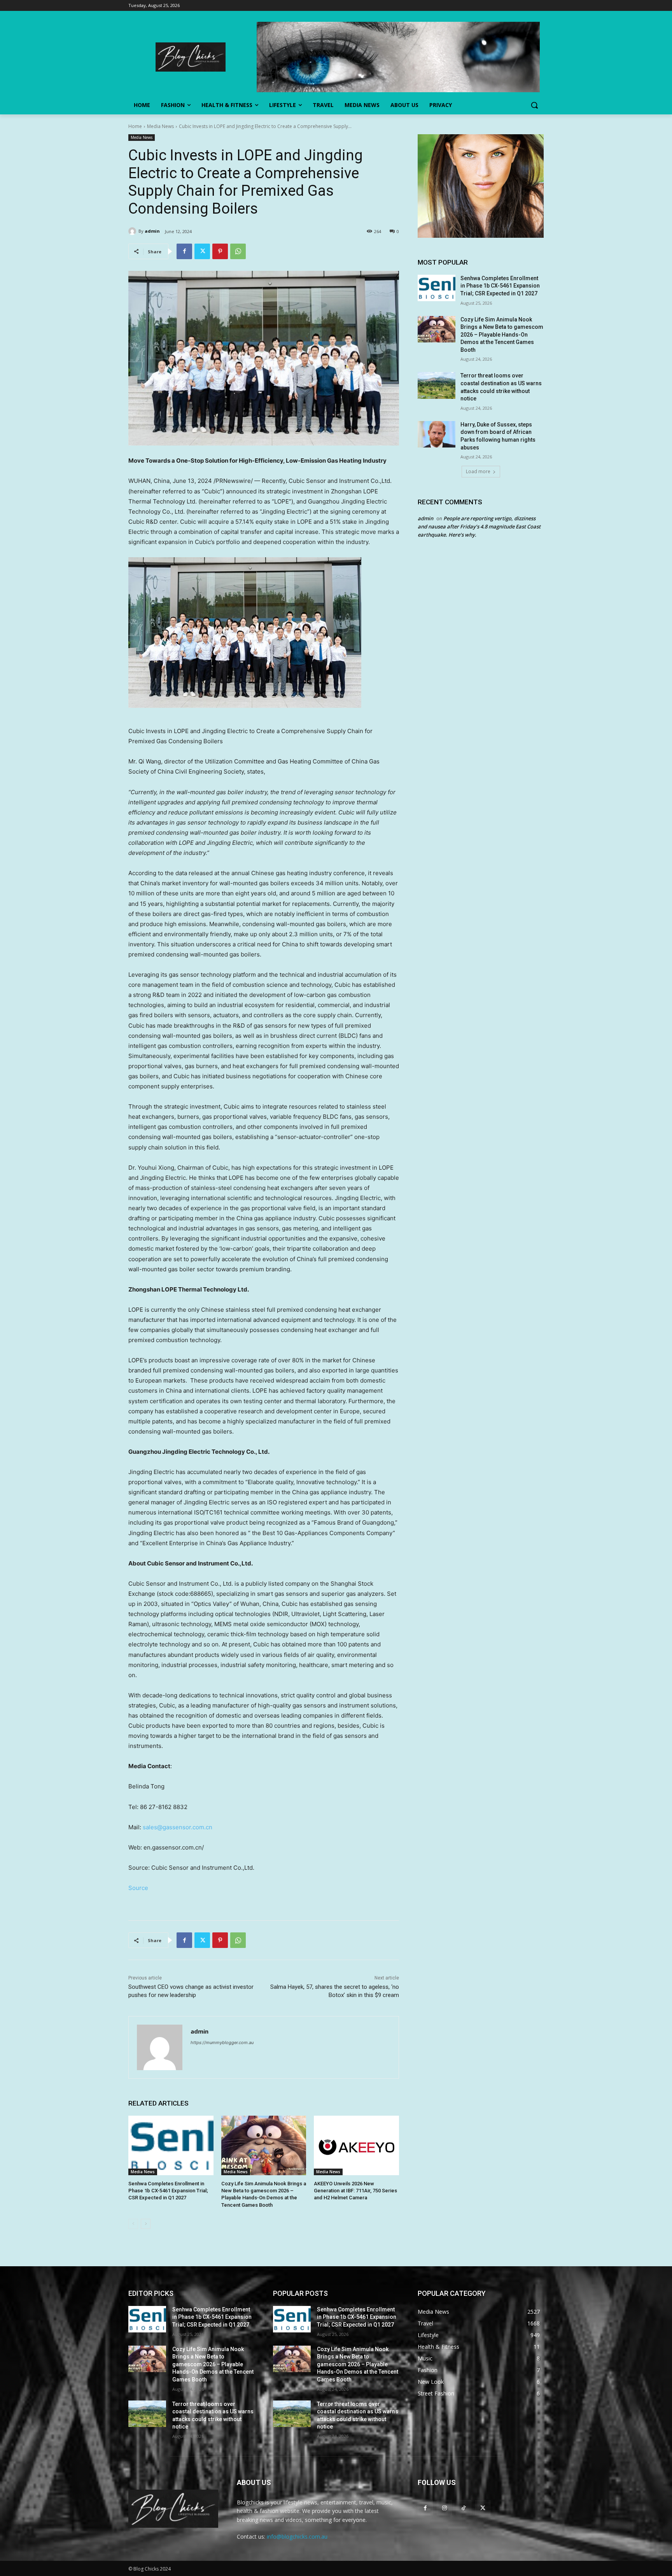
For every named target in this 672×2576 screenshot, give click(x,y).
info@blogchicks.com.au (297, 2537)
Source (138, 1888)
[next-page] (146, 2224)
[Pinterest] (220, 251)
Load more (478, 471)
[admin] (133, 231)
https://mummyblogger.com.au (222, 2043)
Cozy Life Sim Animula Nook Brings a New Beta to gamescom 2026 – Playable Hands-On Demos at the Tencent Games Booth (502, 335)
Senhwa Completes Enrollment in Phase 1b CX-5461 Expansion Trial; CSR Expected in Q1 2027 (168, 2191)
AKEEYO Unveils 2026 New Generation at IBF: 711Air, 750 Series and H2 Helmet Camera (355, 2191)
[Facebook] (184, 251)
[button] (534, 105)
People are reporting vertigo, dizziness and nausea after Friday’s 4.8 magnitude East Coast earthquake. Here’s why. (479, 526)
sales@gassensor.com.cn (178, 1827)
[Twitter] (202, 251)
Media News (160, 126)
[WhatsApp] (238, 251)
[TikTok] (463, 2508)
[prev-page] (133, 2224)
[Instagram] (444, 2508)
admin (152, 231)
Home (135, 126)
